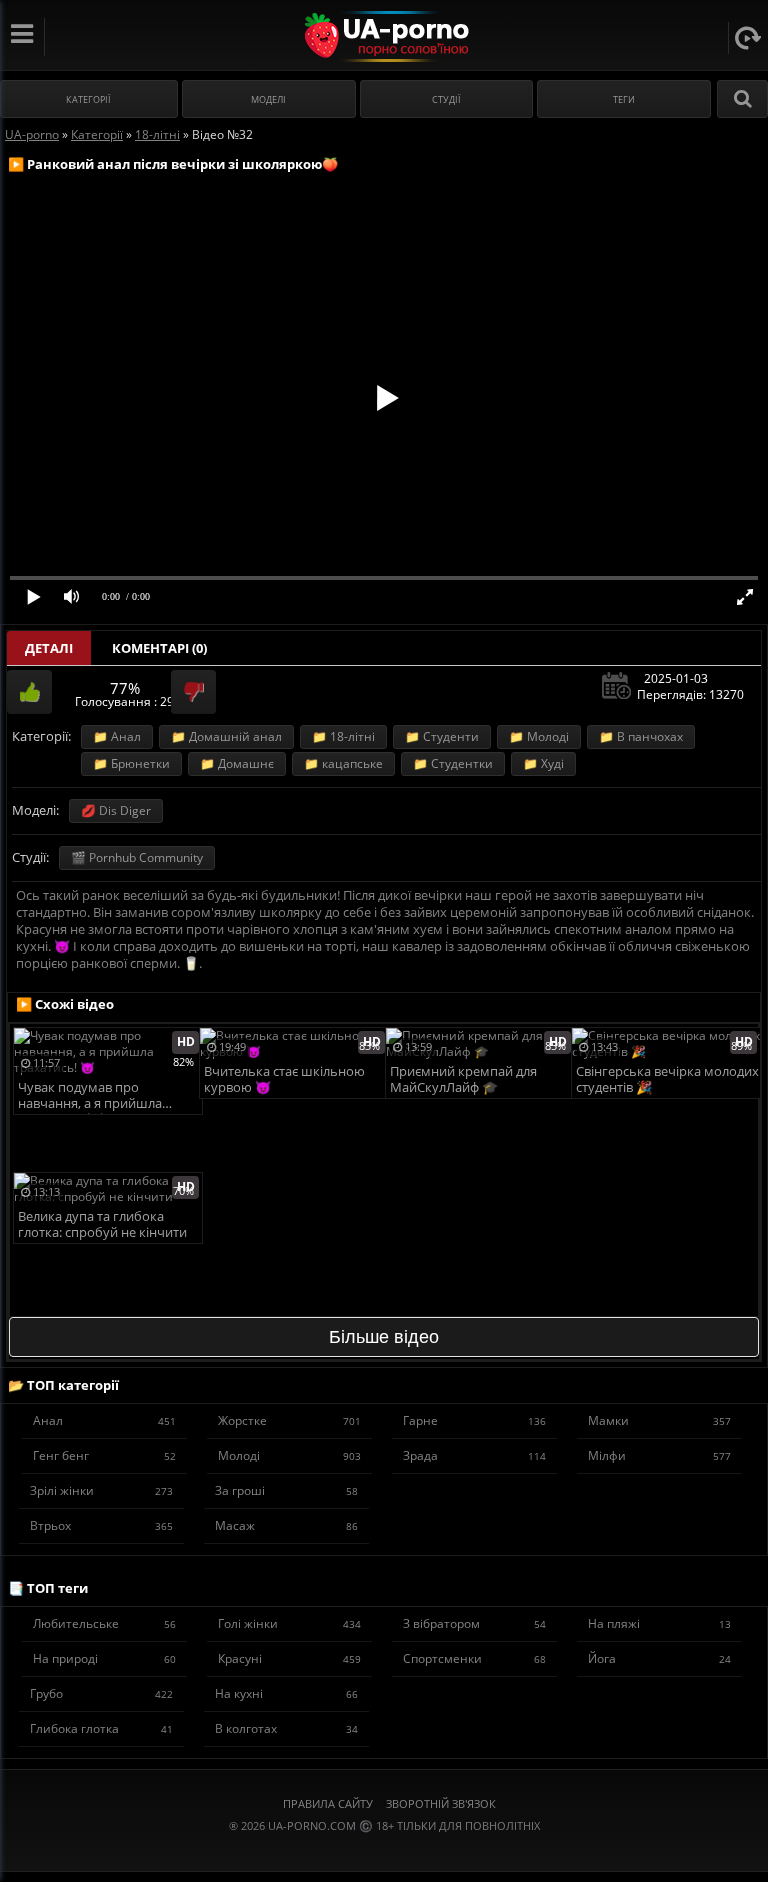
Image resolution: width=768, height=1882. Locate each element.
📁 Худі (543, 763)
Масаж (286, 1525)
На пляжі (659, 1623)
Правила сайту (328, 1803)
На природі (104, 1658)
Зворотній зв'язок (441, 1803)
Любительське (104, 1623)
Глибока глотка (101, 1728)
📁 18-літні (343, 736)
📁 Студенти (442, 736)
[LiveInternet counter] (384, 1850)
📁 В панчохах (641, 736)
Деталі (49, 648)
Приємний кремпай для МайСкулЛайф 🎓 (463, 1079)
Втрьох (101, 1525)
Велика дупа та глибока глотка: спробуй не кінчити (102, 1224)
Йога (659, 1658)
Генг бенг (104, 1455)
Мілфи (659, 1455)
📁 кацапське (343, 763)
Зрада (474, 1455)
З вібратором (474, 1623)
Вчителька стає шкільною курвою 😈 (284, 1079)
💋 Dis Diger (116, 810)
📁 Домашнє (237, 763)
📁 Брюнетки (131, 763)
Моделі (268, 99)
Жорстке (289, 1420)
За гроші (286, 1490)
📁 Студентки (453, 763)
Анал (104, 1420)
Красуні (289, 1658)
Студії (446, 99)
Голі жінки (289, 1623)
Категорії (88, 99)
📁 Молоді (539, 736)
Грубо (101, 1693)
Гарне (474, 1420)
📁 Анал (117, 736)
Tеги (624, 99)
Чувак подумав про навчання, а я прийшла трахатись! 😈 (90, 1096)
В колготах (286, 1728)
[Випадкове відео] (748, 38)
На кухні (286, 1693)
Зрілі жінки (101, 1490)
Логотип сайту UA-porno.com (384, 36)
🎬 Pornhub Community (137, 857)
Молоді (289, 1455)
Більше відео (384, 1337)
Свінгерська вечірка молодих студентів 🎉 (667, 1079)
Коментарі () (159, 648)
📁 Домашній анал (226, 736)
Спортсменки (474, 1658)
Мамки (659, 1420)
